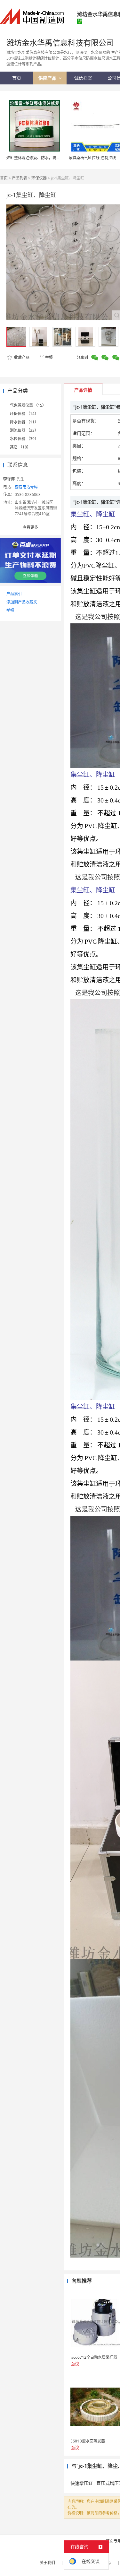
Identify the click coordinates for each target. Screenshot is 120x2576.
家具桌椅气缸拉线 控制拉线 (92, 158)
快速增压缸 (82, 2483)
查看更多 (30, 527)
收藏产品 (21, 357)
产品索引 (14, 594)
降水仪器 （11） (24, 422)
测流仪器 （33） (24, 430)
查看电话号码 (26, 487)
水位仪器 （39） (24, 439)
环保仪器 (39, 178)
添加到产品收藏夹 (22, 602)
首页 (4, 178)
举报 (49, 357)
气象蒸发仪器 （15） (28, 405)
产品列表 (20, 178)
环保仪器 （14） (24, 414)
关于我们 (47, 2563)
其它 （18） (20, 447)
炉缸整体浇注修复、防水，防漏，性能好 (41, 158)
